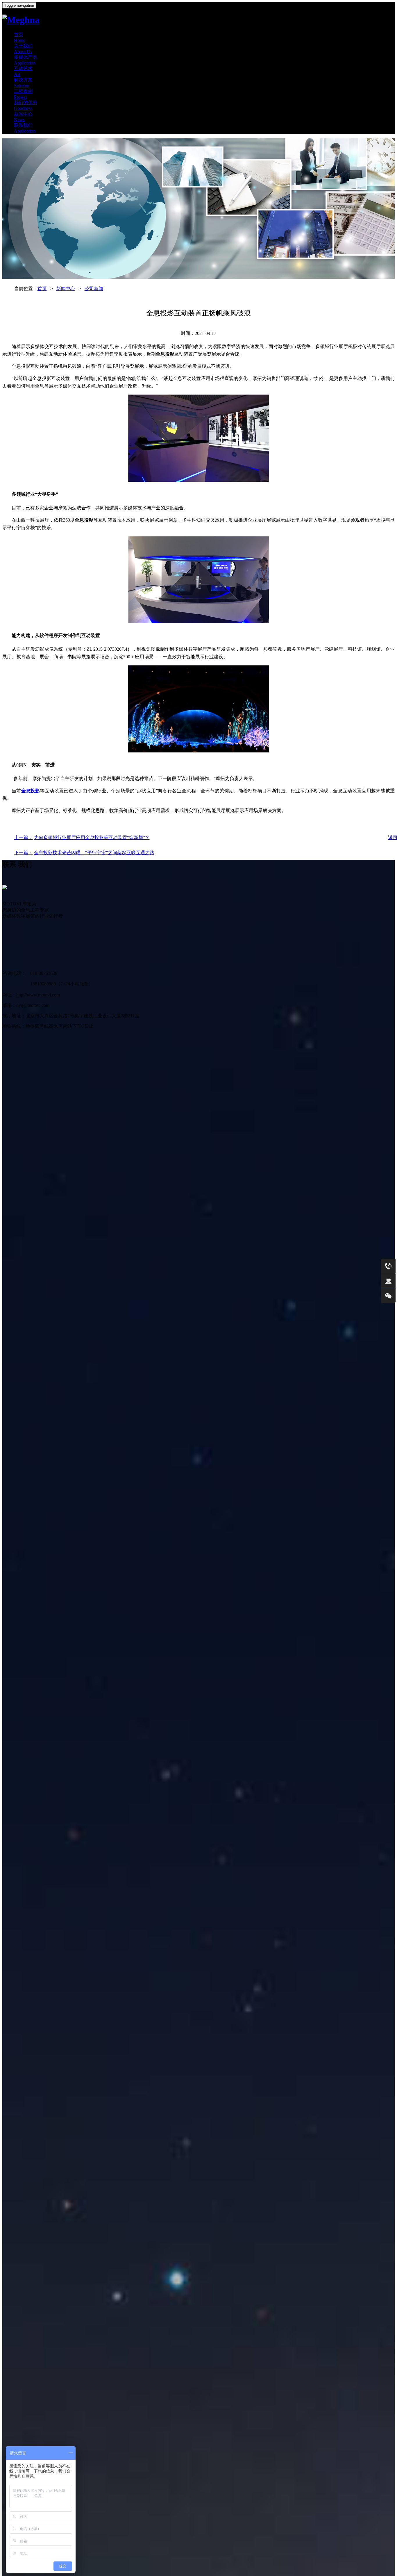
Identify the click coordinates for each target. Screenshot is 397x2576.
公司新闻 (94, 289)
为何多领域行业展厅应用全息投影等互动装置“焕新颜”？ (92, 837)
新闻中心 (66, 289)
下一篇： (24, 853)
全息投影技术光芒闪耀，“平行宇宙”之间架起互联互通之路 (94, 853)
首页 (42, 289)
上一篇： (24, 837)
